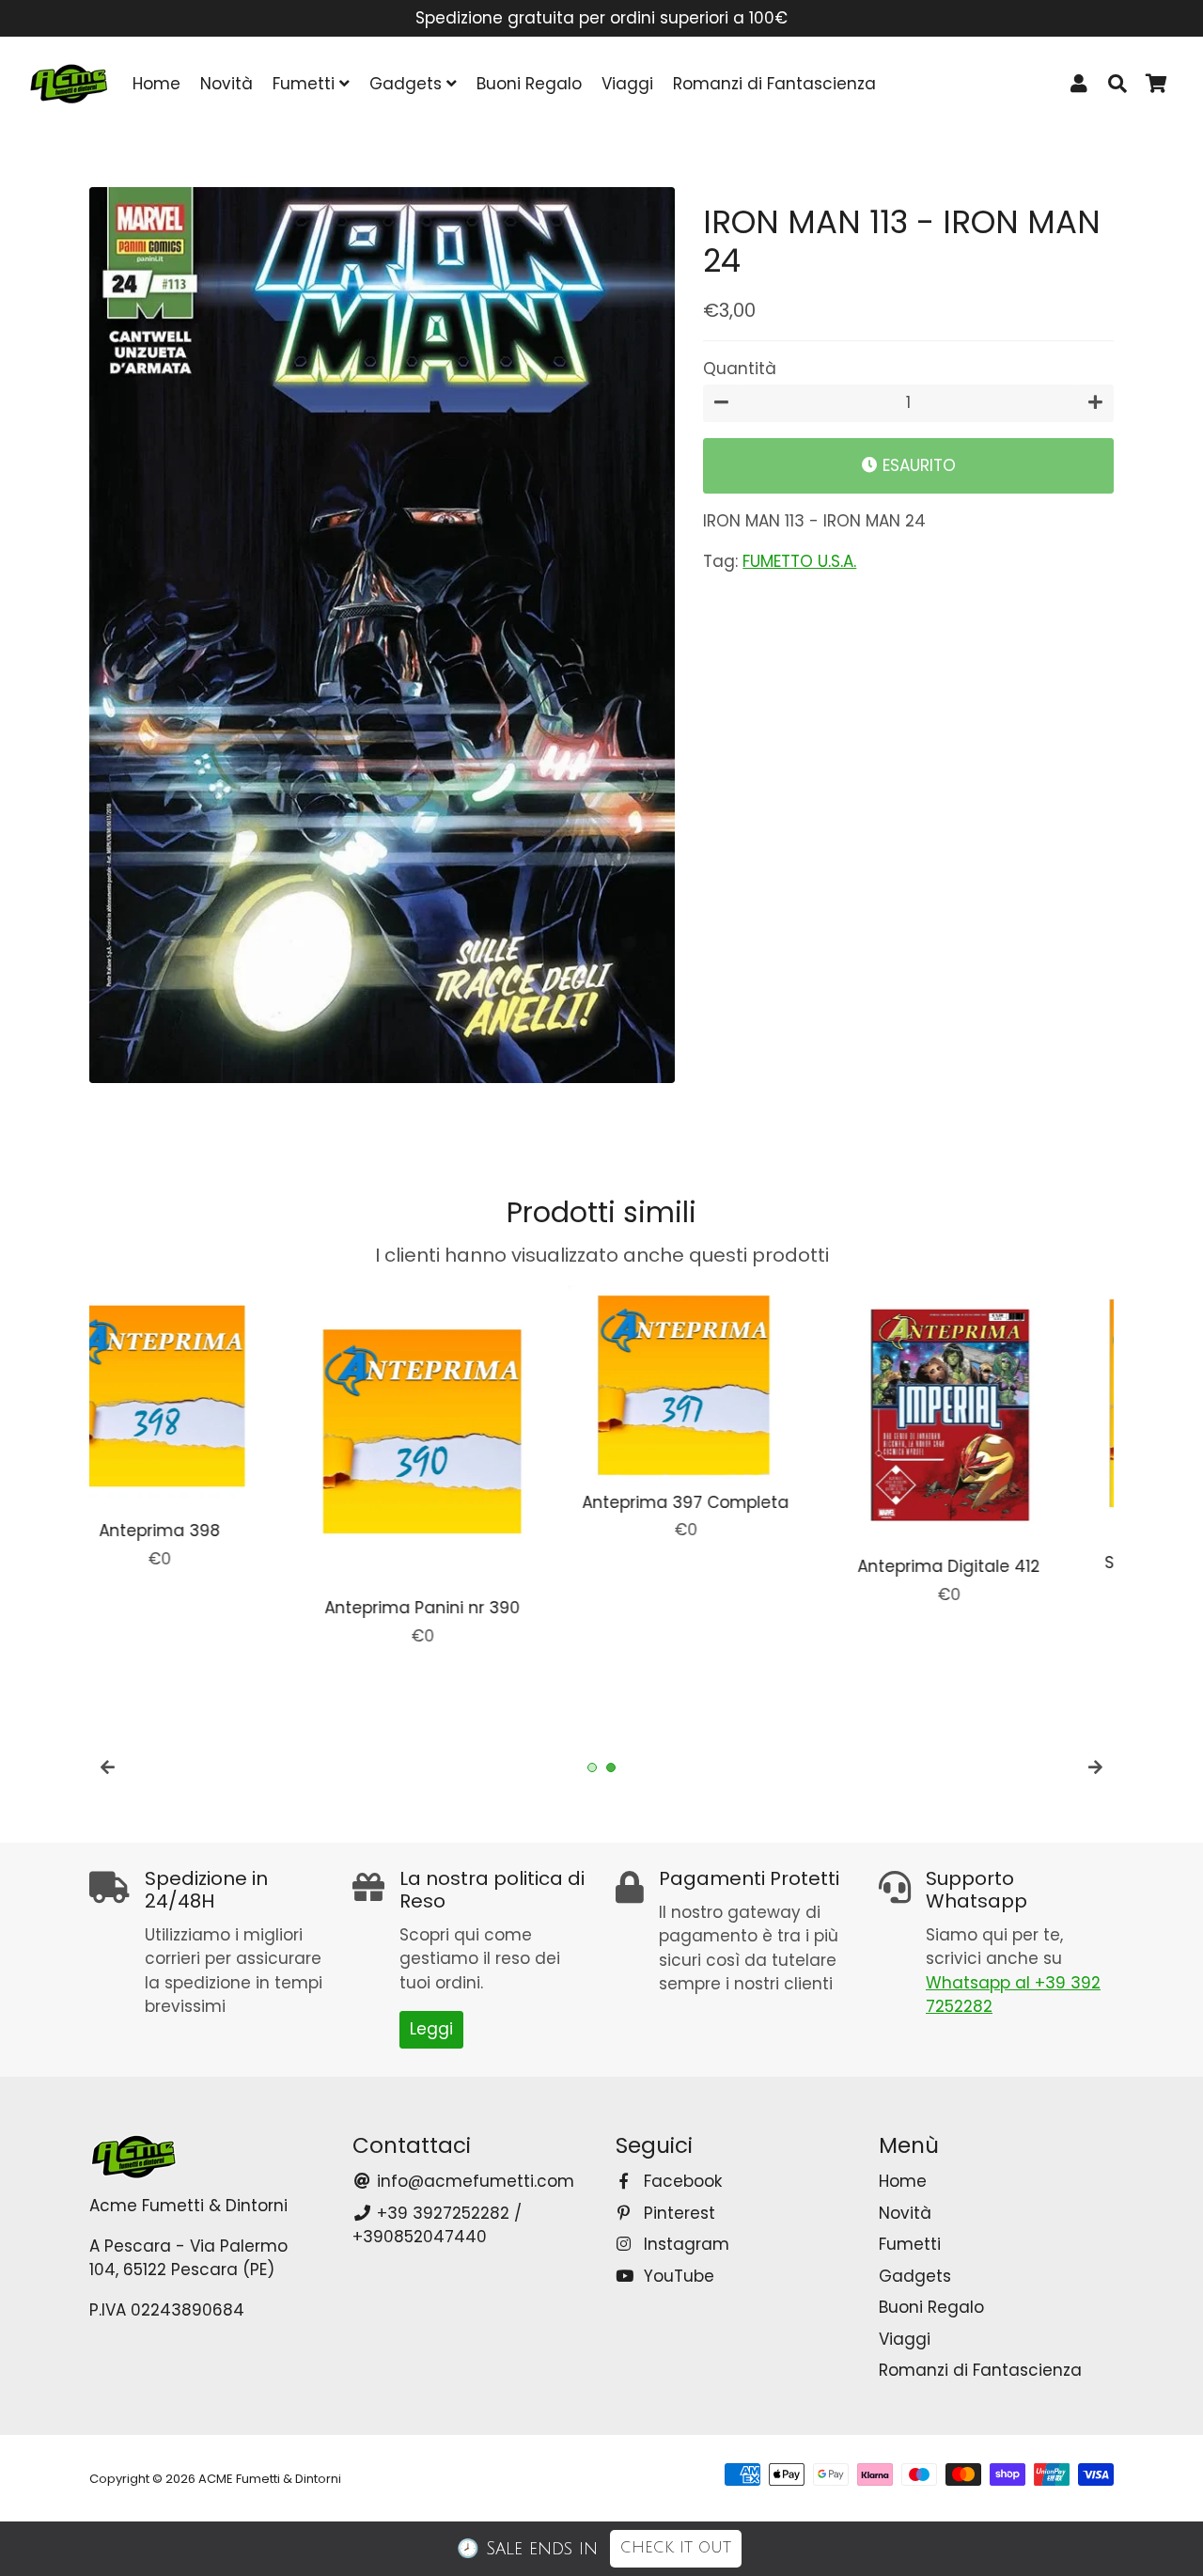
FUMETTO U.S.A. (799, 561)
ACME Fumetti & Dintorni (270, 2479)
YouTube (677, 2276)
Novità (227, 84)
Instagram (684, 2244)
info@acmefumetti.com (473, 2181)
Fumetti (306, 84)
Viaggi (627, 84)
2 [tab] (611, 1767)
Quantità (740, 369)
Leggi (431, 2029)
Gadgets (408, 84)
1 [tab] (592, 1767)
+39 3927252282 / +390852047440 (437, 2225)
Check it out (676, 2548)
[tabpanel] (207, 1446)
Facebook (680, 2181)
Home (156, 84)
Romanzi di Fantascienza (774, 84)
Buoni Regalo (529, 84)
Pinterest (677, 2213)
